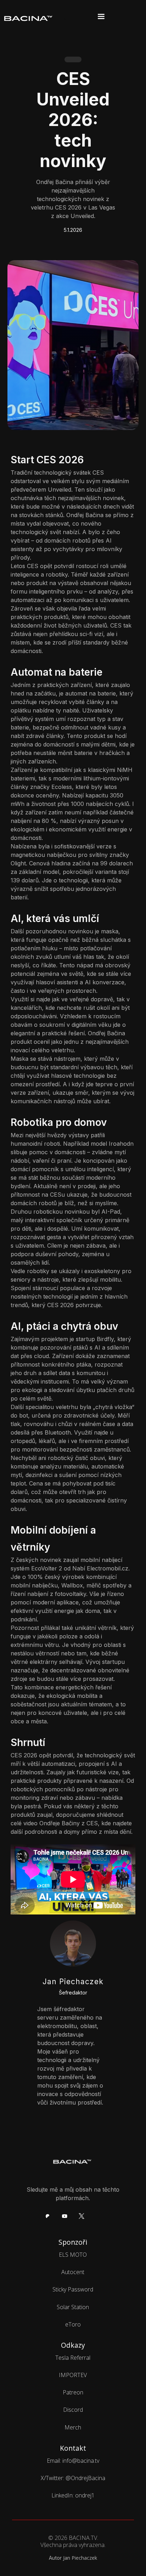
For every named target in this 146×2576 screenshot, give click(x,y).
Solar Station (73, 2307)
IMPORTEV (73, 2375)
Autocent (73, 2272)
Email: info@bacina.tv (73, 2461)
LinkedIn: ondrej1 (73, 2495)
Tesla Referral (73, 2358)
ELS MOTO (73, 2255)
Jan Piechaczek (80, 2558)
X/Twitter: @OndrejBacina (73, 2478)
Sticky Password (73, 2289)
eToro (73, 2324)
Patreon (73, 2392)
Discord (73, 2410)
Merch (73, 2427)
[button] (94, 17)
